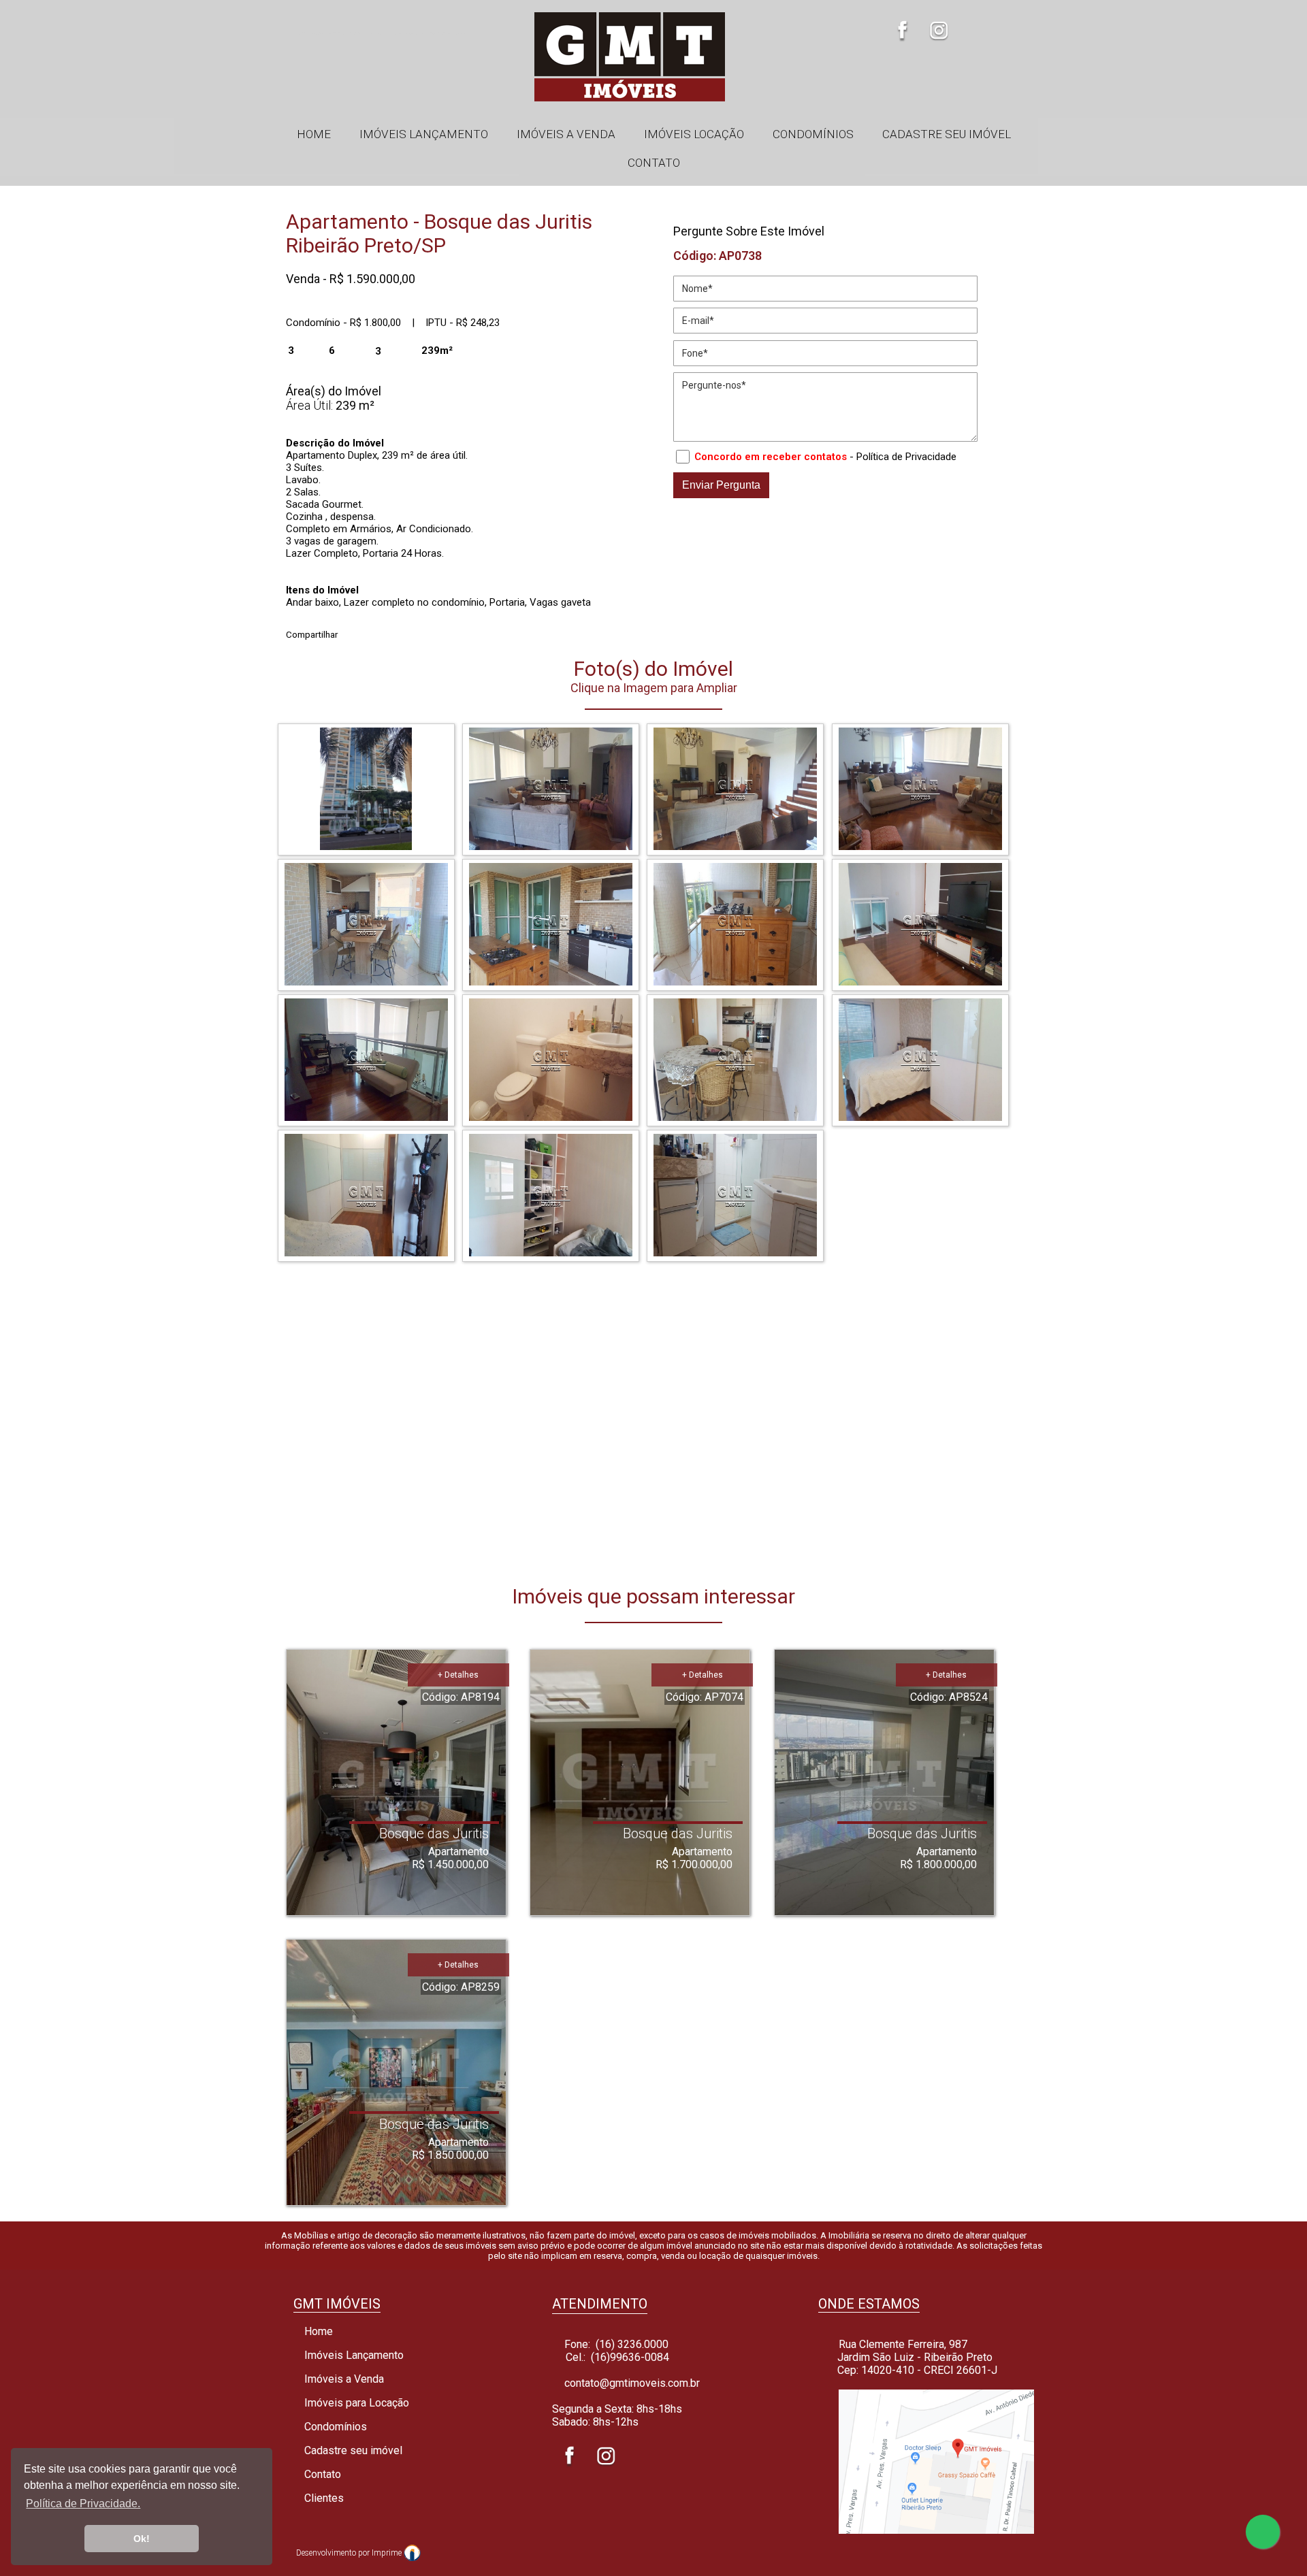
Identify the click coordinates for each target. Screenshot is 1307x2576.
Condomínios (813, 134)
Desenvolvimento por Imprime (350, 2553)
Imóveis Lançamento (424, 134)
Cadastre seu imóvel (352, 2450)
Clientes (323, 2498)
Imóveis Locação (694, 134)
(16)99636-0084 (630, 2357)
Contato (654, 163)
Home (314, 134)
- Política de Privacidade (903, 457)
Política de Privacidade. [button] (83, 2504)
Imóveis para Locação (355, 2403)
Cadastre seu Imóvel (947, 134)
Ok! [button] (142, 2539)
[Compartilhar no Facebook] (354, 631)
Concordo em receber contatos (771, 457)
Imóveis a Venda (566, 134)
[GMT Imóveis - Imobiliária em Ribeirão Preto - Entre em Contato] (929, 2530)
